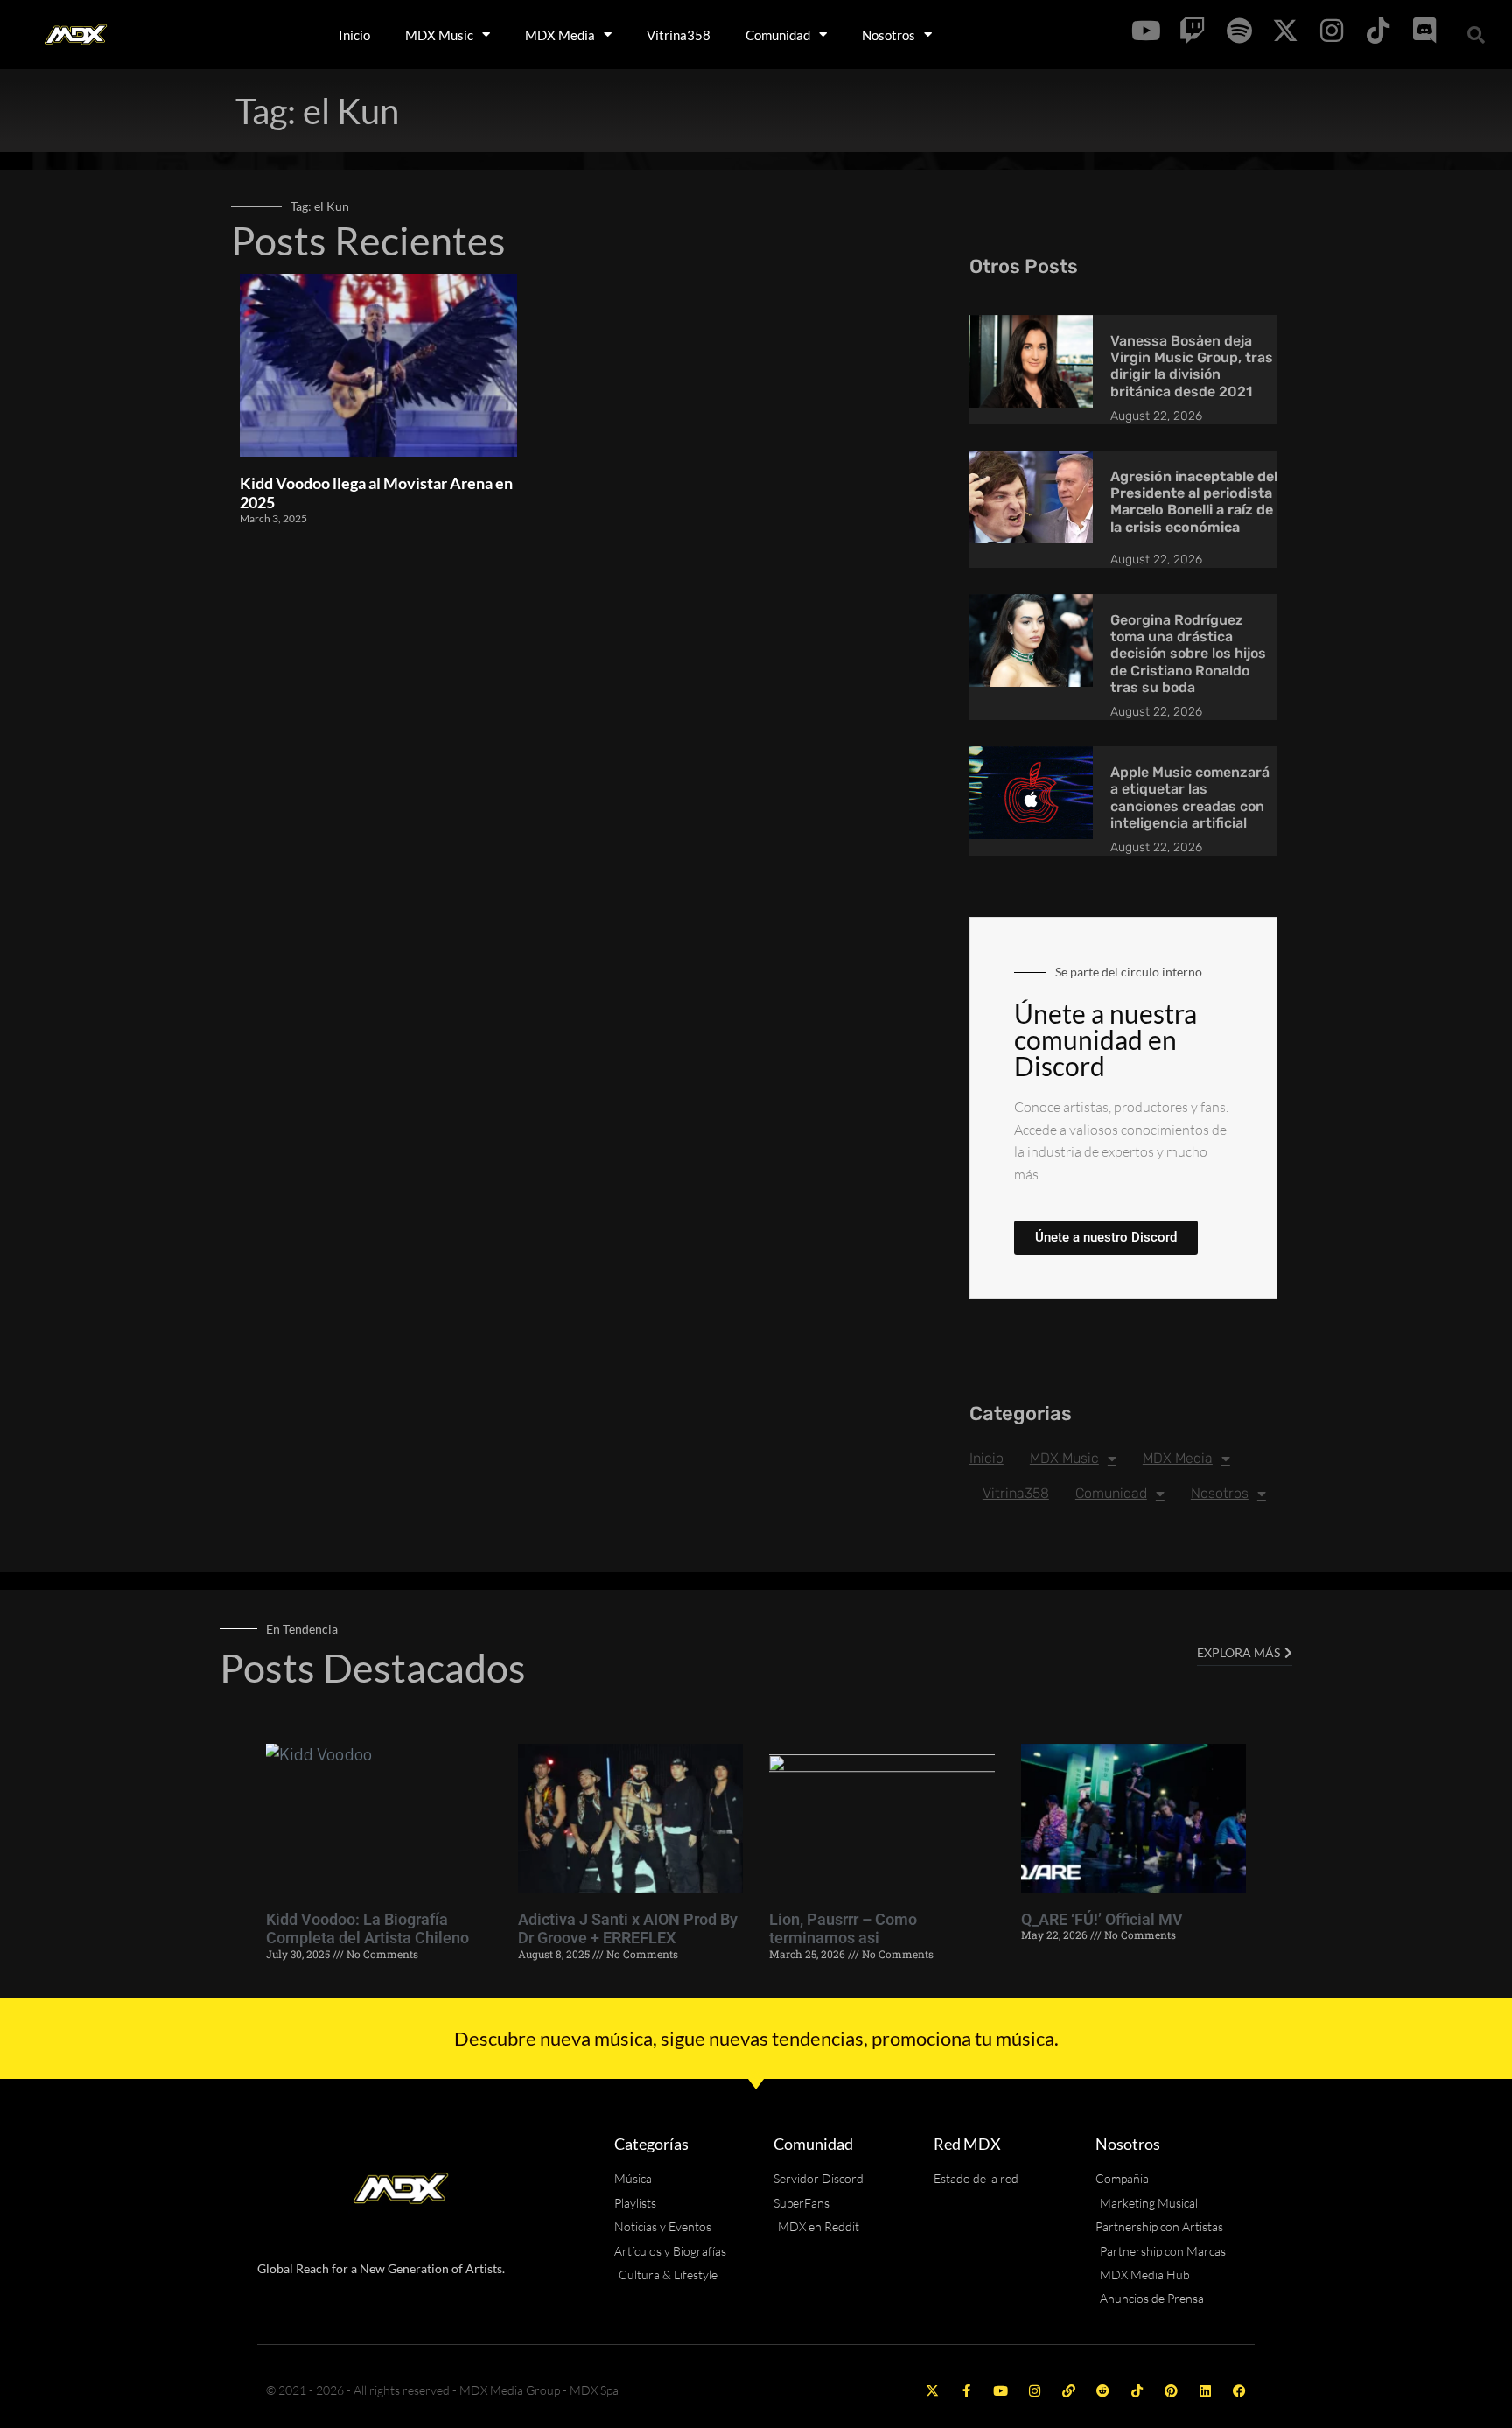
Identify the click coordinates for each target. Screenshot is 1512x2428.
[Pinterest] (1171, 2391)
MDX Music (439, 35)
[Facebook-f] (966, 2391)
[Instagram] (1035, 2391)
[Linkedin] (1205, 2391)
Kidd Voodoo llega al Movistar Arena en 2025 (376, 493)
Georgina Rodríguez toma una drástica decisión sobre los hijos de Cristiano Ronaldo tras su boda (1188, 654)
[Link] (1069, 2391)
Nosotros (889, 35)
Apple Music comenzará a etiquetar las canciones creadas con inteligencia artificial (1190, 798)
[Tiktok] (1137, 2391)
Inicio (354, 35)
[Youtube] (1001, 2391)
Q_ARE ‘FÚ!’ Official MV (1102, 1919)
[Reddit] (1103, 2391)
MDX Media (560, 35)
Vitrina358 (679, 35)
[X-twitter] (932, 2391)
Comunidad (778, 35)
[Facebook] (1239, 2391)
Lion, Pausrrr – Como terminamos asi (843, 1929)
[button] (1476, 35)
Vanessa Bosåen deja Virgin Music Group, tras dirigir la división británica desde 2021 (1192, 366)
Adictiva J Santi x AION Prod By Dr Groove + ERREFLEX (628, 1929)
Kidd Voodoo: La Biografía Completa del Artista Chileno (367, 1929)
